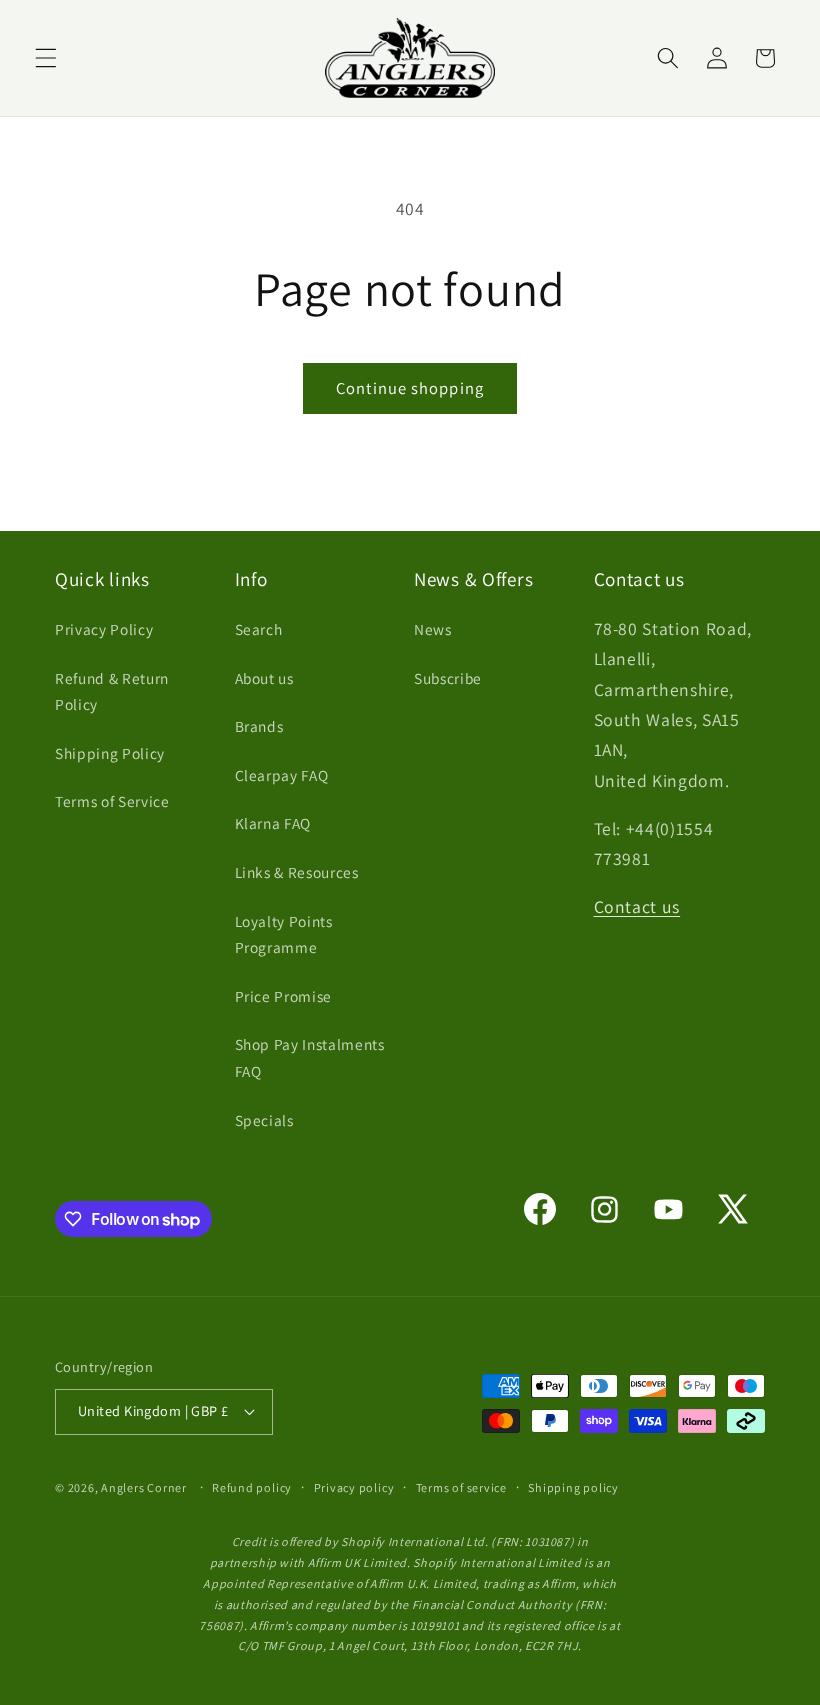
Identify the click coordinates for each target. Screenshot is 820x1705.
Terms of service (461, 1487)
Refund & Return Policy (112, 691)
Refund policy (252, 1487)
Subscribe (448, 678)
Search (259, 629)
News (433, 629)
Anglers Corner (144, 1487)
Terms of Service (112, 801)
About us (264, 678)
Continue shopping (410, 388)
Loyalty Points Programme (284, 934)
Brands (259, 726)
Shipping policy (573, 1487)
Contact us (637, 906)
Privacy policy (354, 1487)
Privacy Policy (104, 629)
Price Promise (284, 996)
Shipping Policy (110, 753)
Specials (264, 1120)
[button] (46, 58)
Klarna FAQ (273, 823)
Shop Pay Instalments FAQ (310, 1057)
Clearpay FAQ (282, 775)
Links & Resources (297, 872)
